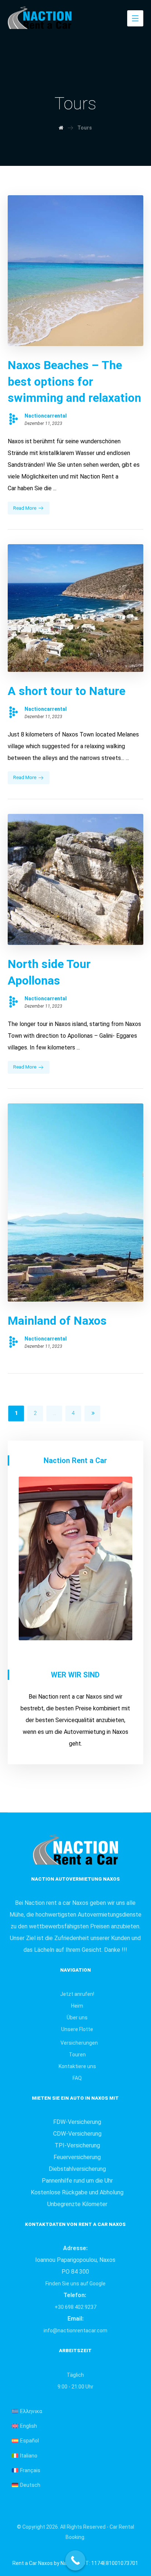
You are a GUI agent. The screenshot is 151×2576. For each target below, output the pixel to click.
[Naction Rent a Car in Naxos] (50, 17)
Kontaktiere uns (77, 2066)
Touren (77, 2055)
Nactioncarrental (46, 416)
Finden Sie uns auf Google (75, 2284)
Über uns (77, 2017)
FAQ (77, 2078)
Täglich (75, 2375)
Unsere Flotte (77, 2029)
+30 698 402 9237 (75, 2307)
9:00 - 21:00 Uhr (75, 2387)
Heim (77, 2006)
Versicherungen (79, 2043)
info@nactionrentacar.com (75, 2331)
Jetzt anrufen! (77, 1994)
